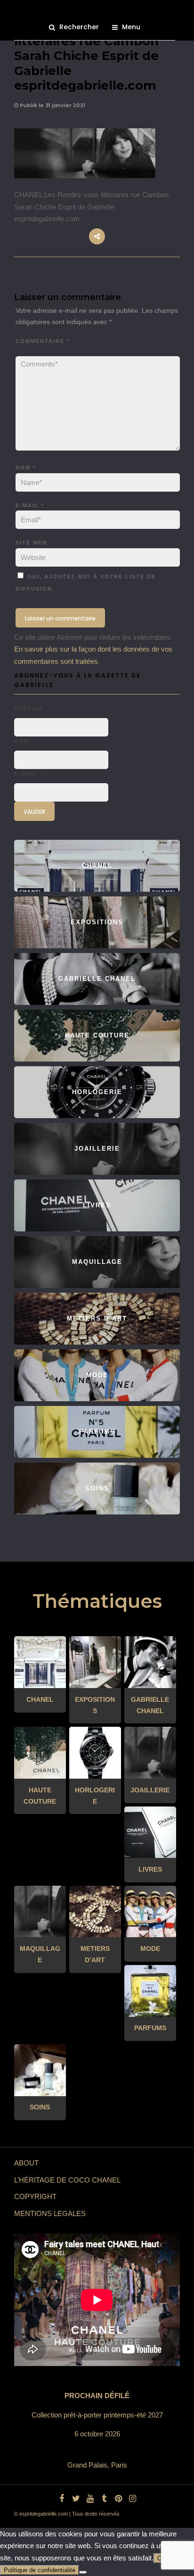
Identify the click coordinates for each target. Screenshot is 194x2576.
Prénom (28, 709)
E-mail (30, 505)
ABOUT (26, 2163)
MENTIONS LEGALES (50, 2213)
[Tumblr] (104, 2499)
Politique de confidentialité (40, 2570)
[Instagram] (132, 2499)
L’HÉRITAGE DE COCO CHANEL (67, 2180)
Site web (32, 543)
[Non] (83, 2572)
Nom (26, 468)
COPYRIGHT (35, 2196)
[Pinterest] (118, 2499)
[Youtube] (90, 2499)
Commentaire (43, 341)
